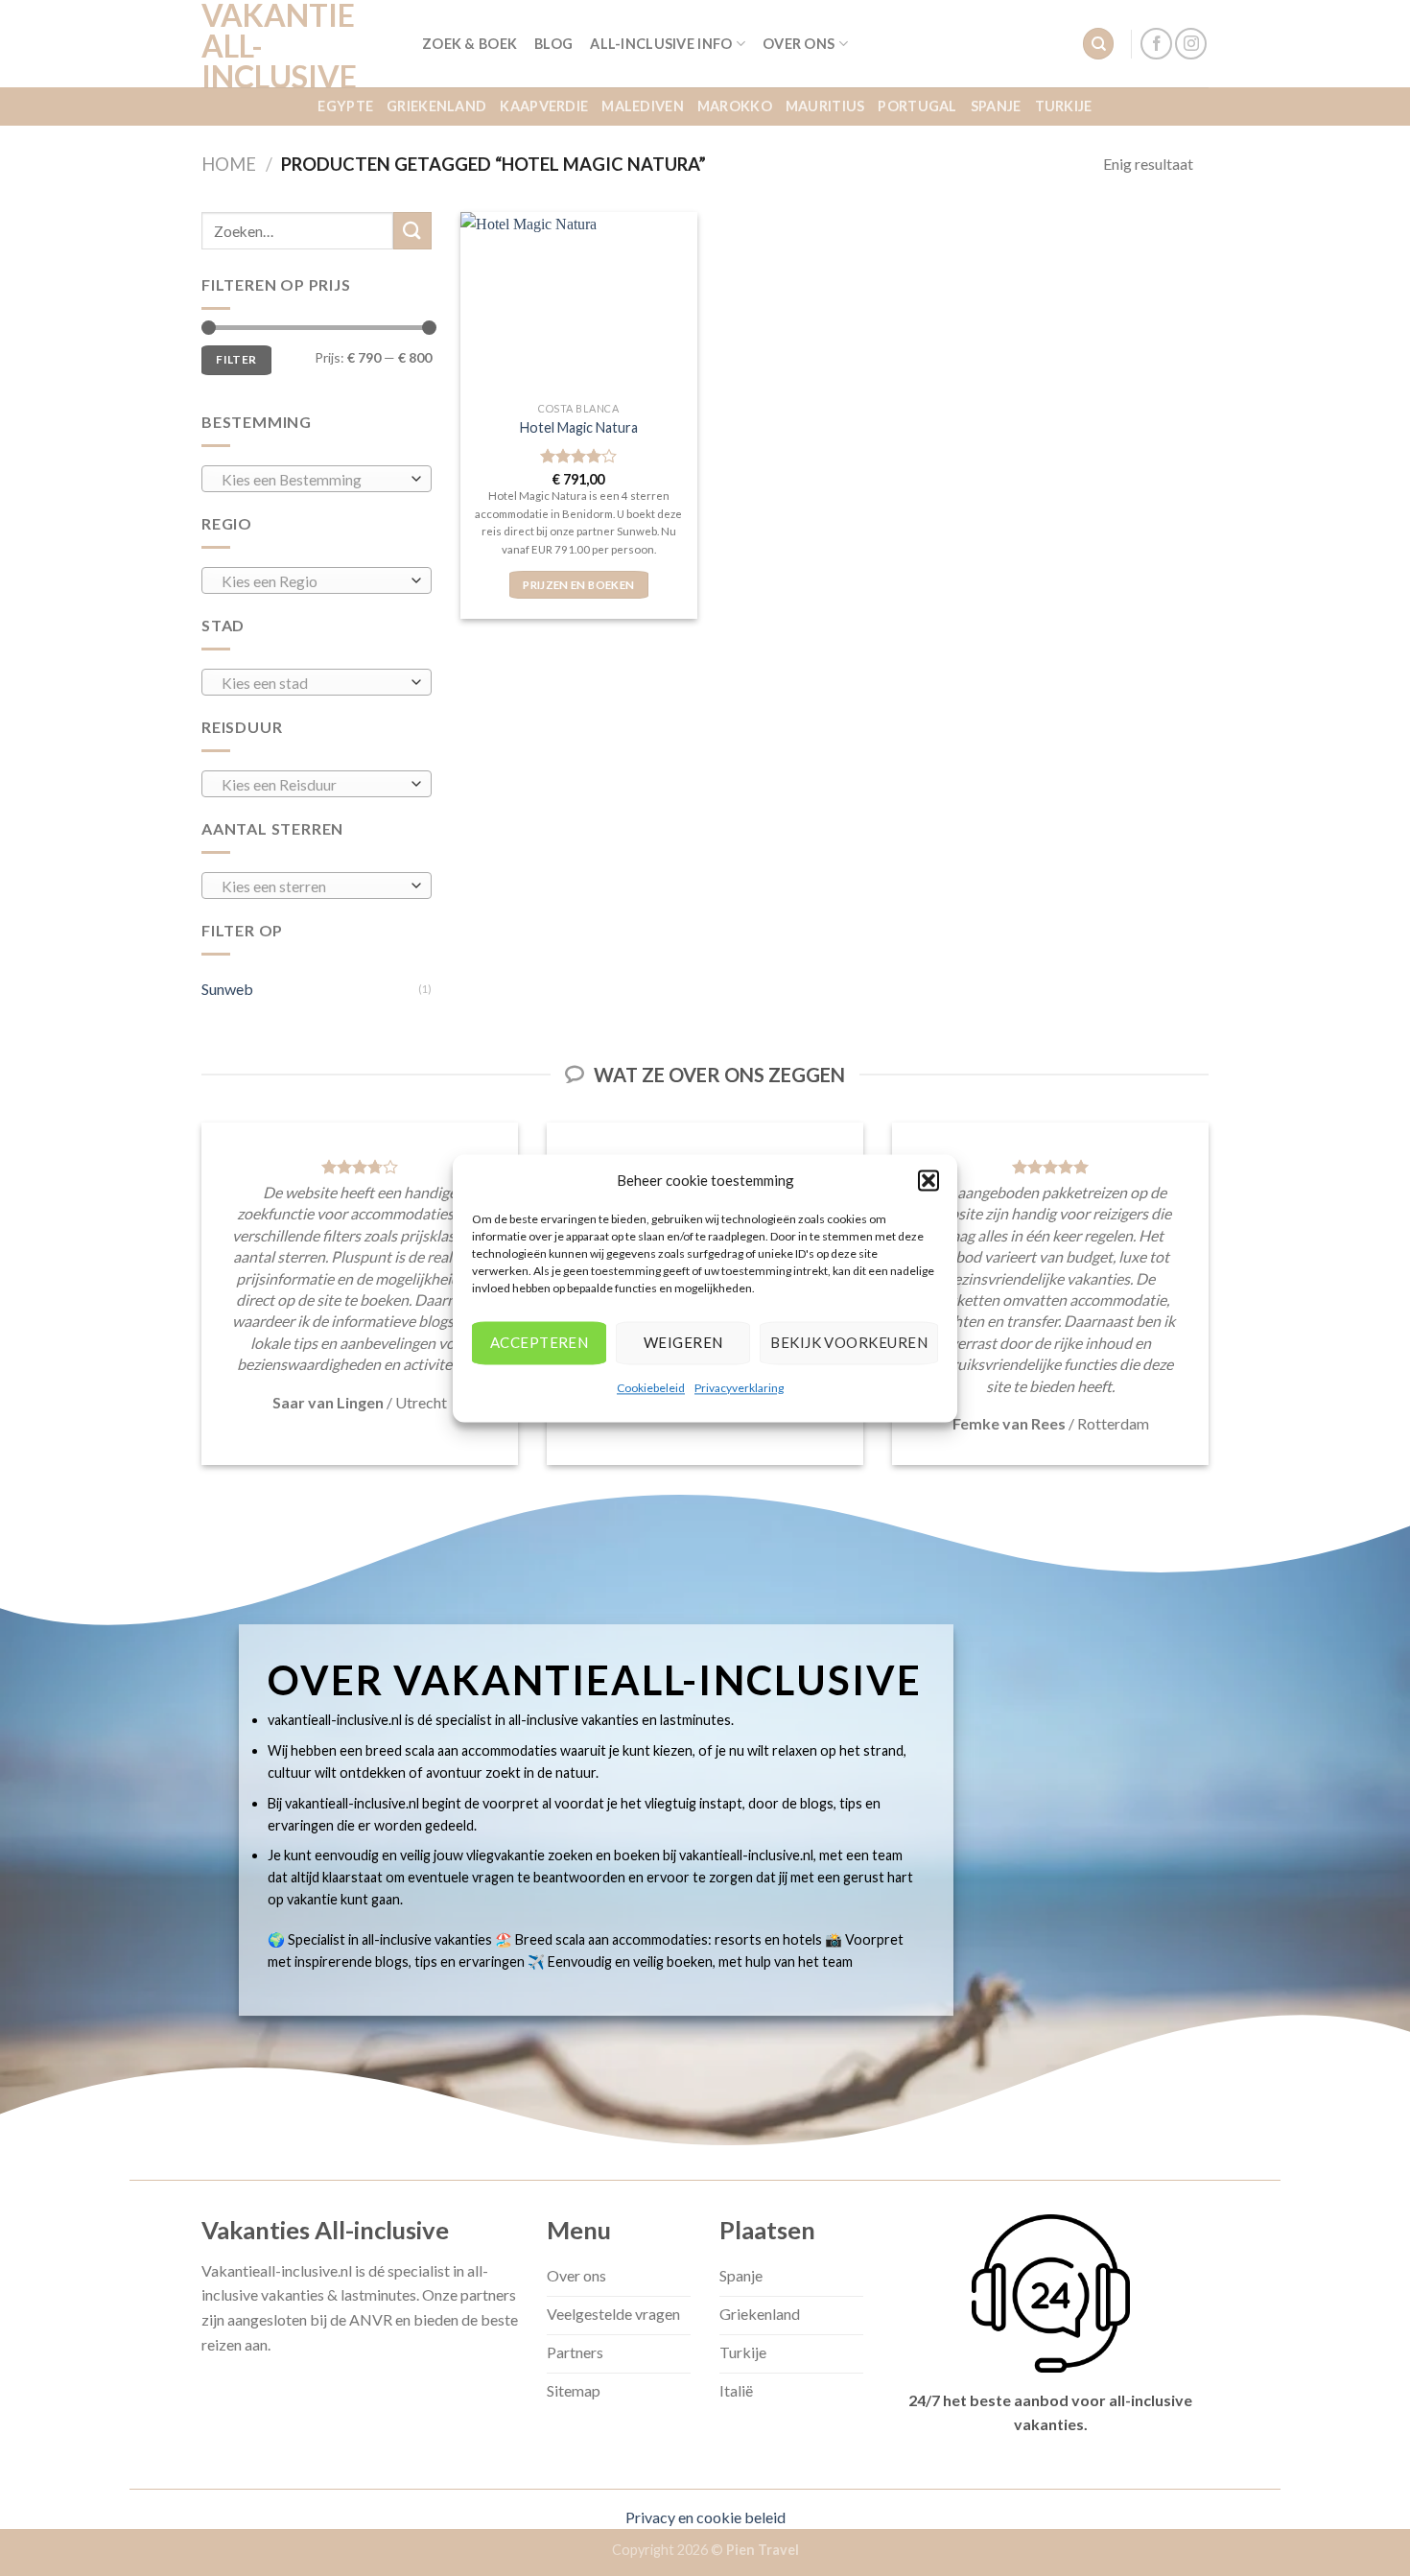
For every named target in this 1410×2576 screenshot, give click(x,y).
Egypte (345, 106)
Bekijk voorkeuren (849, 1342)
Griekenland (436, 106)
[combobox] (317, 479)
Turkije (1064, 106)
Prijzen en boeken (578, 585)
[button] (928, 1180)
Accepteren (540, 1342)
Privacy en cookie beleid (705, 2517)
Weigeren (683, 1342)
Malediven (643, 106)
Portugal (917, 106)
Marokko (735, 106)
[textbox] (312, 480)
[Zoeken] (1098, 44)
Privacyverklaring (739, 1388)
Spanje (996, 106)
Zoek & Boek (470, 44)
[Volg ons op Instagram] (1191, 44)
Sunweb (227, 989)
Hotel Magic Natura (579, 427)
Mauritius (825, 106)
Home (229, 164)
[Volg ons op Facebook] (1156, 44)
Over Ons (799, 44)
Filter (236, 359)
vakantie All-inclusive (279, 46)
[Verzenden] (412, 231)
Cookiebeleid (651, 1388)
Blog (553, 44)
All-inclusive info (661, 44)
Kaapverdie (544, 106)
